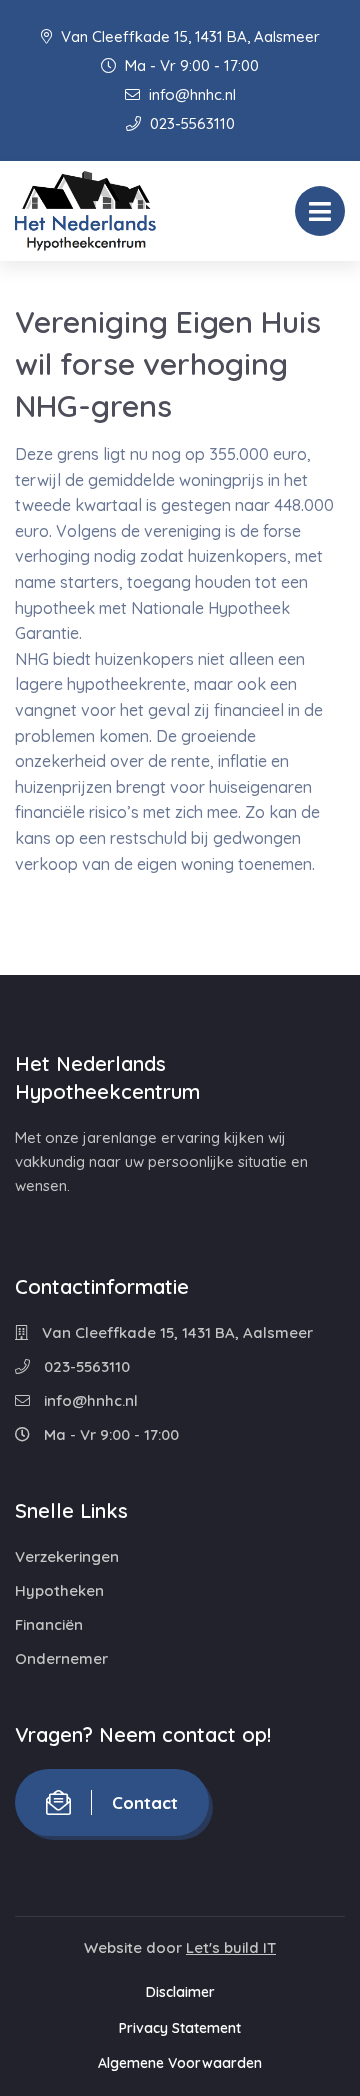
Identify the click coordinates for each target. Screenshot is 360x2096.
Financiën (49, 1624)
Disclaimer (180, 1992)
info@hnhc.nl (190, 94)
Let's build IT (231, 1947)
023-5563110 (190, 123)
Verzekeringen (67, 1556)
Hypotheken (59, 1590)
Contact (145, 1802)
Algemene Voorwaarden (180, 2063)
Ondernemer (61, 1658)
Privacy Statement (180, 2028)
